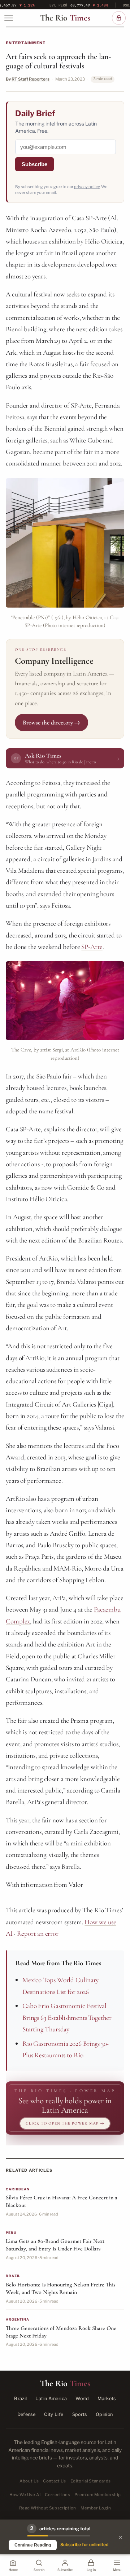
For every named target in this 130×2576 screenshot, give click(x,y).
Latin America (51, 2398)
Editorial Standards (91, 2481)
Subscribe (34, 164)
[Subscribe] (119, 18)
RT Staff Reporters (31, 79)
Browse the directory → (51, 723)
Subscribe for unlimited (84, 2545)
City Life (54, 2414)
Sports (80, 2414)
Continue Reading (33, 2545)
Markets (107, 2398)
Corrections (57, 2495)
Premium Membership (97, 2495)
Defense (27, 2414)
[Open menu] (9, 18)
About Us (29, 2481)
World (82, 2398)
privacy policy (87, 187)
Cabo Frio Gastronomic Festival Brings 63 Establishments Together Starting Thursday (67, 2017)
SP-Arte (92, 947)
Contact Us (54, 2481)
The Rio (65, 18)
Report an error (38, 1933)
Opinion (104, 2414)
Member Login (96, 2508)
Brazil (20, 2398)
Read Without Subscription (48, 2508)
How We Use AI (25, 2495)
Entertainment (26, 43)
